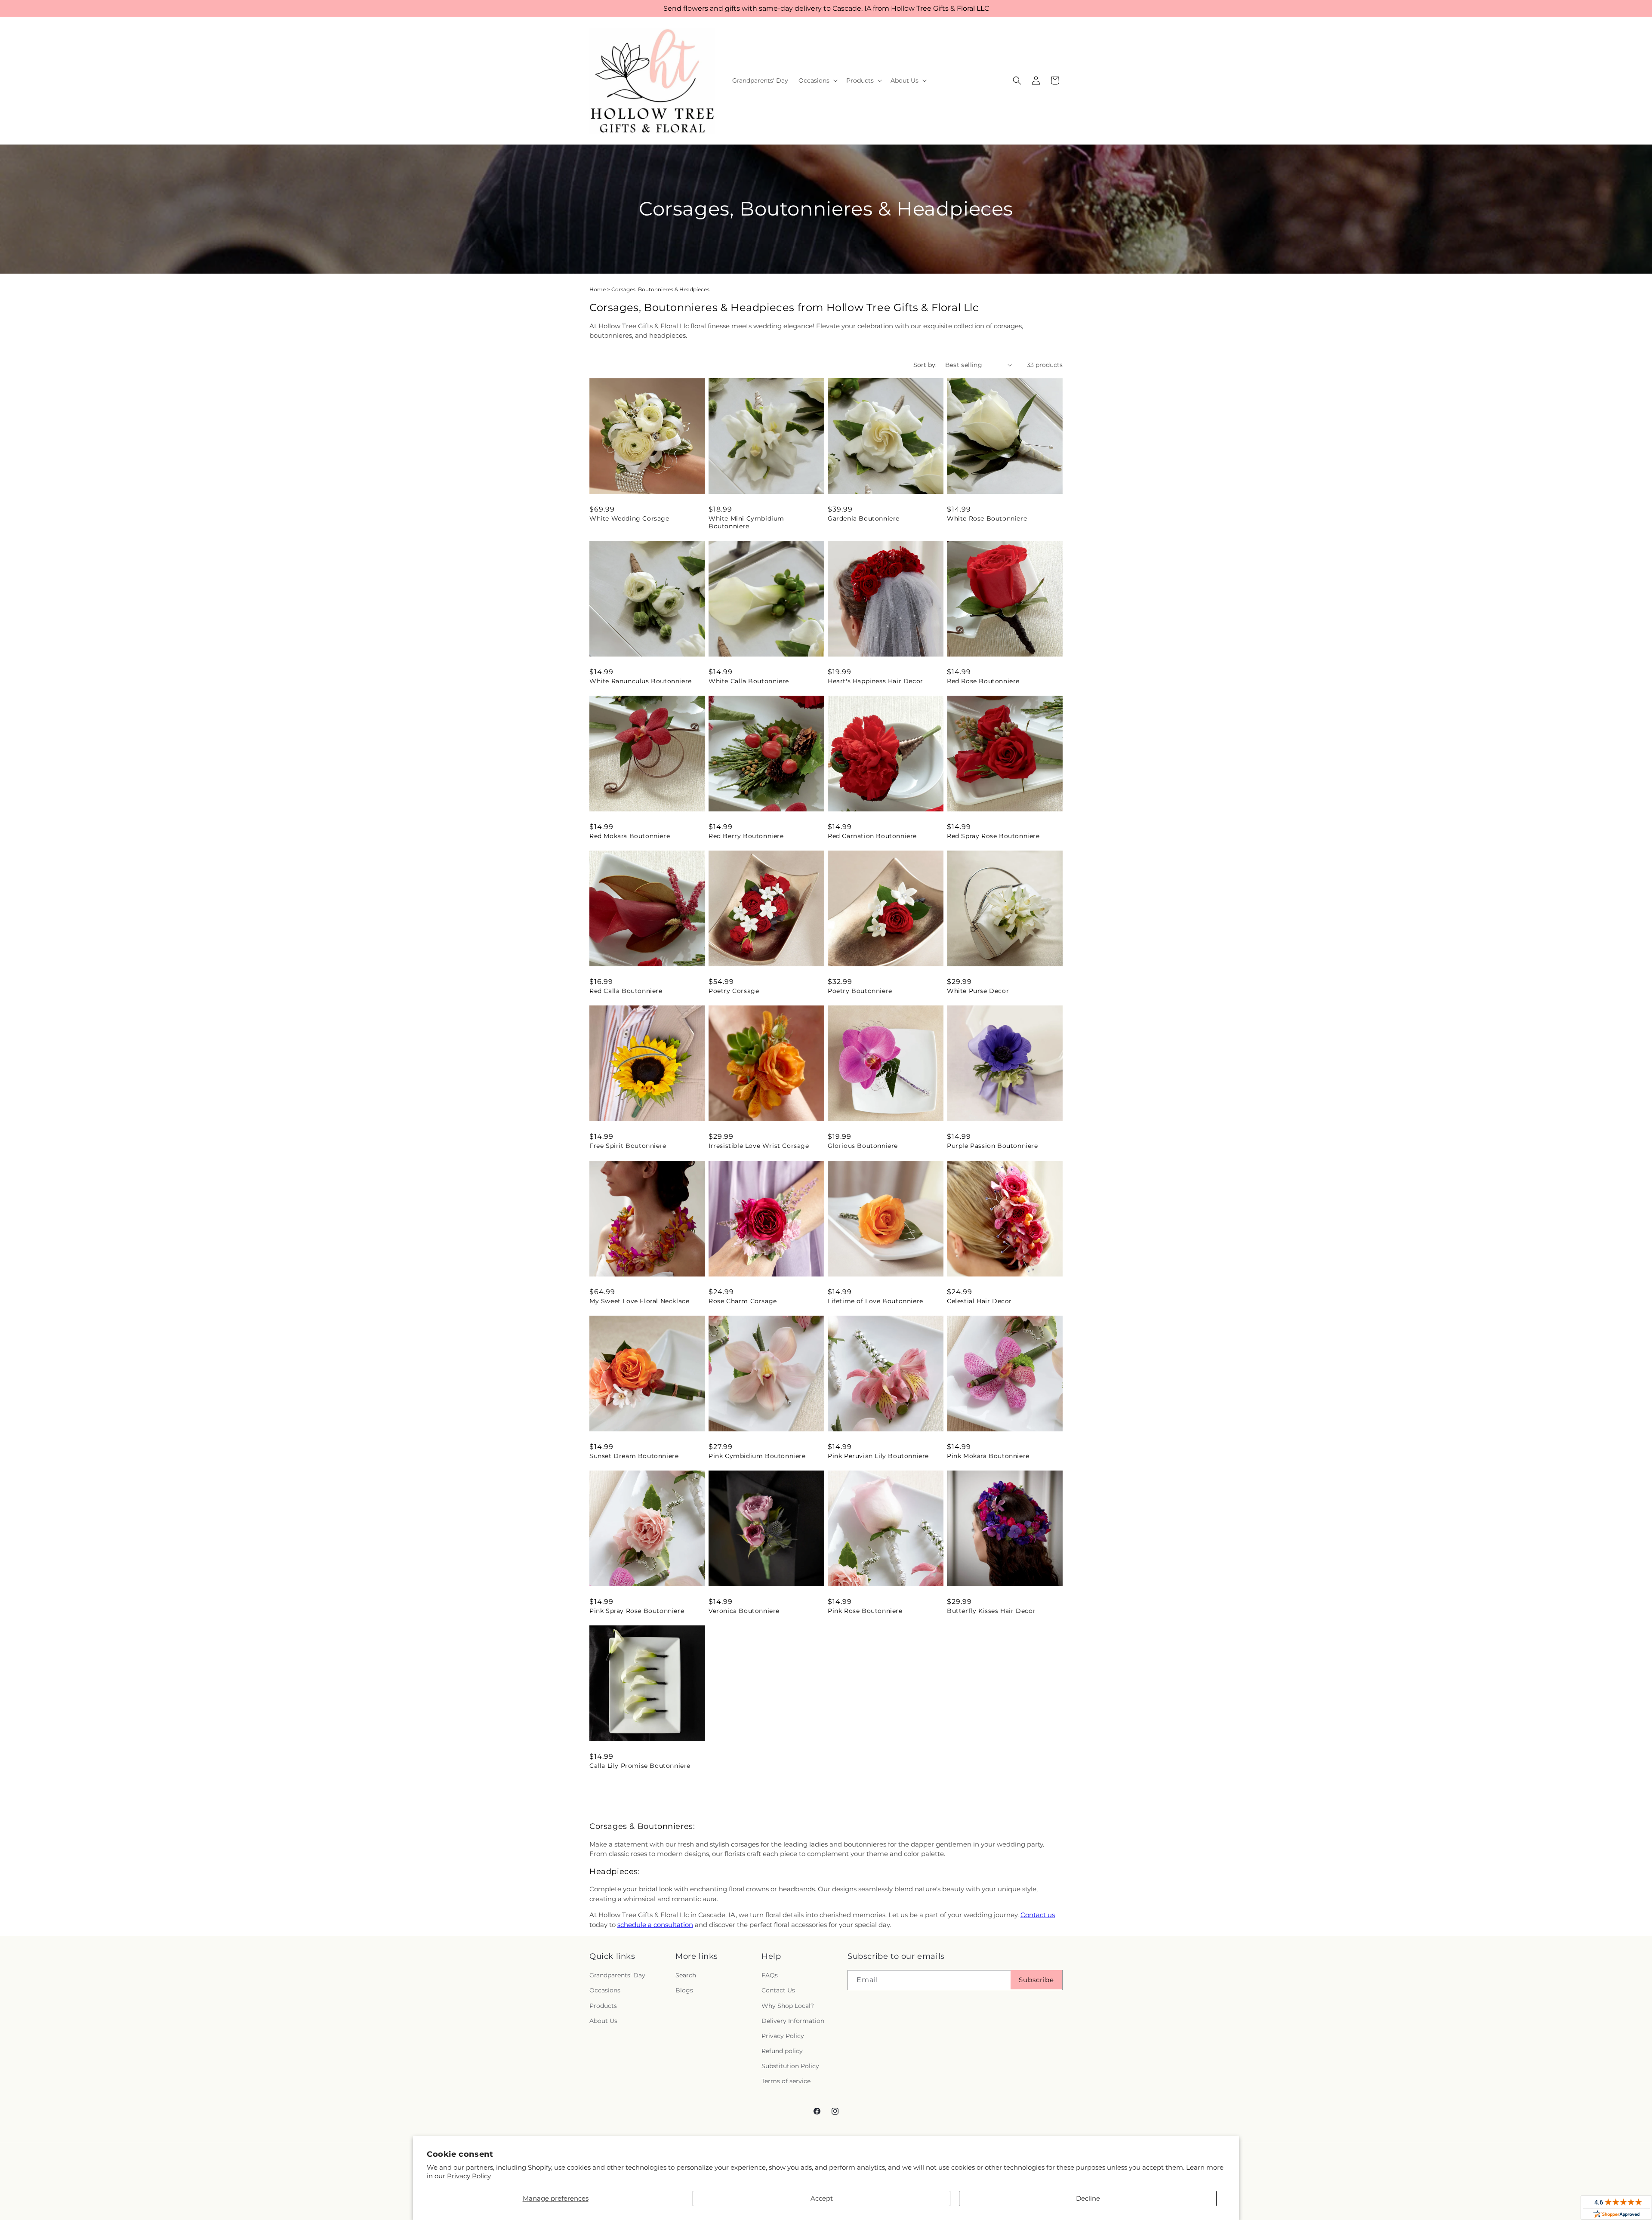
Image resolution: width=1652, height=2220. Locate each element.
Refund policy (782, 2051)
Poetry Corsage (734, 991)
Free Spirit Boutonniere (628, 1146)
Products (603, 2006)
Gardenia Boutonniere (864, 518)
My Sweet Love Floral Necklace (639, 1301)
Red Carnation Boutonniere (872, 836)
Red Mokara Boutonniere (630, 836)
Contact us (1038, 1915)
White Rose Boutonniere (987, 518)
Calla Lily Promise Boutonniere (640, 1766)
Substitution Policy (790, 2066)
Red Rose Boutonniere (983, 681)
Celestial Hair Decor (979, 1301)
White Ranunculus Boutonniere (641, 681)
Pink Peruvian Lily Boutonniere (878, 1456)
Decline (1088, 2198)
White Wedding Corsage (629, 518)
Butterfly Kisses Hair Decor (991, 1611)
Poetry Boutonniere (860, 991)
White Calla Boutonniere (749, 681)
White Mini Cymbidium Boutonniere (746, 522)
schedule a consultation (655, 1925)
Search (686, 1976)
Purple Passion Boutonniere (992, 1146)
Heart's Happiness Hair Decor (875, 681)
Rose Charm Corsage (743, 1301)
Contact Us (778, 1991)
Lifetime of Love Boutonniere (875, 1301)
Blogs (684, 1991)
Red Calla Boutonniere (626, 991)
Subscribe (1036, 1980)
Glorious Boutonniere (863, 1146)
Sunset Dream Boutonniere (634, 1456)
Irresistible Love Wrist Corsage (759, 1146)
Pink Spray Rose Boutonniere (637, 1611)
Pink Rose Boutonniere (865, 1611)
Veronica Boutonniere (744, 1611)
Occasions (605, 1991)
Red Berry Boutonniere (746, 836)
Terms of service (786, 2081)
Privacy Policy (469, 2176)
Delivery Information (793, 2021)
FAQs (770, 1976)
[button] (817, 80)
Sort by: (925, 365)
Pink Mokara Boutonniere (988, 1456)
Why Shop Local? (788, 2006)
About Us (603, 2021)
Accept (822, 2198)
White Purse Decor (978, 991)
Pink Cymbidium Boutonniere (757, 1456)
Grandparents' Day (617, 1976)
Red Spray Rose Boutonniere (993, 836)
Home (598, 289)
